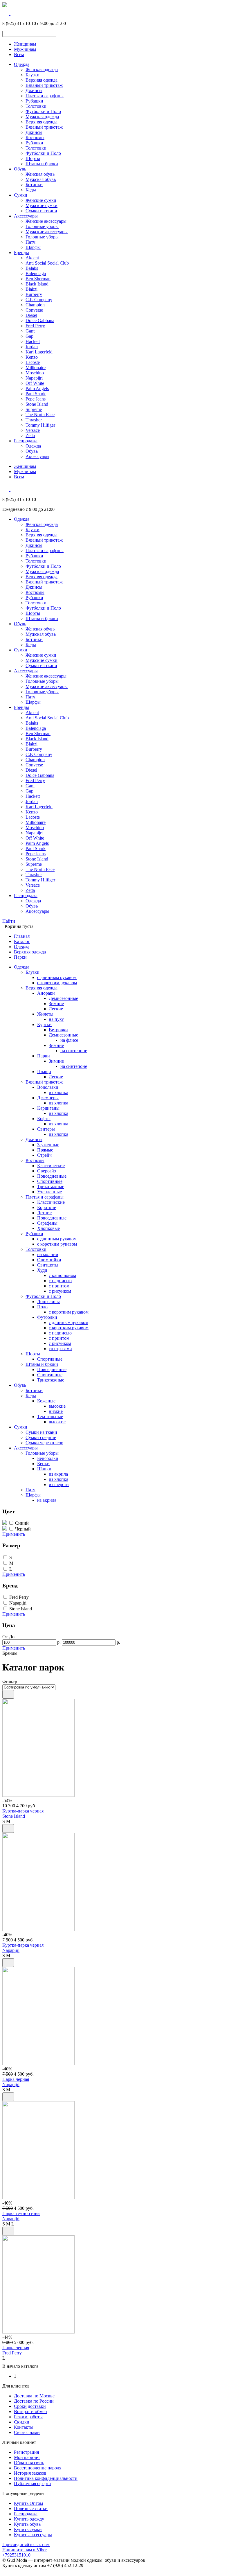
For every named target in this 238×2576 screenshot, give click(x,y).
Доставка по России (34, 2401)
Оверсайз (46, 1171)
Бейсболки (48, 1458)
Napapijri (34, 378)
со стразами (60, 1349)
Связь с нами (27, 2432)
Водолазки (48, 1087)
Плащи (44, 1071)
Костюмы (35, 138)
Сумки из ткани (41, 211)
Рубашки (34, 101)
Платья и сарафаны (45, 96)
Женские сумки (41, 200)
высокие (57, 1406)
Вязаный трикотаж (44, 85)
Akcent (32, 258)
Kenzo (32, 357)
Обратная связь (29, 2463)
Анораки (46, 993)
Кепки (43, 1464)
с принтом (59, 1286)
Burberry (34, 294)
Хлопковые (48, 1228)
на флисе (69, 1040)
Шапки (44, 1469)
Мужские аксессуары (47, 232)
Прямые (45, 1150)
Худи (42, 1270)
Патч (30, 242)
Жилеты (45, 1014)
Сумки (21, 195)
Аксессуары (26, 216)
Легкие (56, 1009)
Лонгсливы (48, 1302)
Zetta (30, 435)
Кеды (31, 190)
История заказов (30, 2473)
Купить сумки (28, 2529)
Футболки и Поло (43, 111)
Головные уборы (42, 226)
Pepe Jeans (36, 399)
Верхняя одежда (42, 80)
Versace (33, 430)
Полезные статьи (31, 2508)
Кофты (44, 1119)
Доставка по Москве (34, 2396)
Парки (20, 957)
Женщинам (25, 44)
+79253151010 (16, 2555)
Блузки (33, 75)
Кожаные (46, 1401)
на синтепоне (74, 1051)
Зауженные (48, 1145)
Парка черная (16, 2079)
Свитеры (46, 1129)
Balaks (32, 268)
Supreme (34, 409)
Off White (35, 383)
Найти (9, 921)
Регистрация (26, 2452)
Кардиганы (48, 1108)
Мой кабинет (27, 2457)
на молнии (48, 1254)
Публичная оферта (32, 2484)
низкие (56, 1411)
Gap (29, 336)
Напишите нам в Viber (25, 2550)
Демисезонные (63, 998)
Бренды (21, 253)
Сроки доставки (30, 2406)
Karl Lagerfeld (39, 352)
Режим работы (28, 2417)
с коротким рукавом (57, 983)
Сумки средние (41, 1437)
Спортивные (50, 1181)
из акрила (58, 1474)
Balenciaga (36, 273)
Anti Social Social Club (47, 263)
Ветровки (58, 1030)
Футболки (47, 1317)
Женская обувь (40, 174)
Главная (22, 936)
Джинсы (34, 90)
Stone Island (37, 404)
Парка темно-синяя (21, 2213)
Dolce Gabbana (40, 320)
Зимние (56, 1004)
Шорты (33, 158)
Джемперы (48, 1098)
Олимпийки (49, 1260)
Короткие (47, 1207)
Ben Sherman (38, 279)
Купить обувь (27, 2524)
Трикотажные (51, 1186)
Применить (14, 1534)
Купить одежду (29, 2519)
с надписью (60, 1281)
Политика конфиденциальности (46, 2478)
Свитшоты (48, 1265)
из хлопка (58, 1092)
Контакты (24, 2427)
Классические (51, 1166)
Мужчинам (25, 49)
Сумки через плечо (44, 1443)
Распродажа (26, 441)
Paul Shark (36, 394)
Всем (19, 54)
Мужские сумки (42, 205)
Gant (30, 331)
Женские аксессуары (46, 221)
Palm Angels (37, 388)
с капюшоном (62, 1275)
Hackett (33, 341)
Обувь (20, 169)
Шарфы (33, 247)
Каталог (22, 941)
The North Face (40, 415)
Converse (34, 310)
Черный (23, 1529)
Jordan (32, 347)
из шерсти (59, 1484)
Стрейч (44, 1155)
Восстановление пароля (38, 2468)
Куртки (44, 1024)
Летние (44, 1213)
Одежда (22, 64)
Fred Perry (35, 326)
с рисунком (60, 1291)
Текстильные (50, 1417)
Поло (42, 1307)
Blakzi (31, 289)
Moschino (35, 373)
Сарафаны (47, 1223)
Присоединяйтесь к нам (26, 2544)
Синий (22, 1523)
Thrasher (34, 420)
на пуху (56, 1019)
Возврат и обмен (30, 2411)
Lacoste (33, 362)
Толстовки (36, 106)
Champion (35, 305)
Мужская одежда (42, 117)
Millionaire (36, 368)
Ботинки (34, 185)
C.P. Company (39, 300)
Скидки (22, 2422)
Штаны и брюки (42, 164)
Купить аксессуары (33, 2535)
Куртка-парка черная (23, 1811)
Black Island (37, 284)
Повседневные (52, 1176)
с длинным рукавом (57, 977)
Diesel (31, 315)
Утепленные (49, 1192)
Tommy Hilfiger (40, 425)
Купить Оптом (28, 2503)
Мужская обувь (41, 179)
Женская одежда (42, 70)
